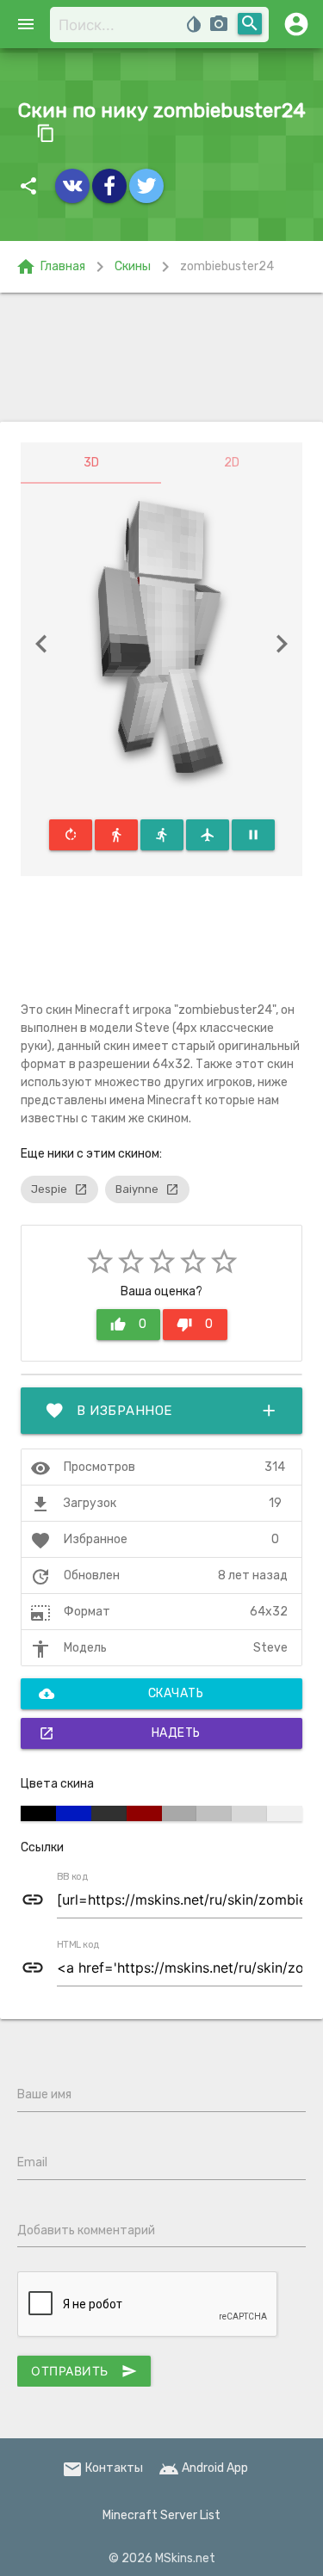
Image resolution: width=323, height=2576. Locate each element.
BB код (72, 1877)
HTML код (78, 1945)
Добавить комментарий (86, 2230)
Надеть (120, 1733)
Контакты (102, 2468)
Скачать (121, 1694)
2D (232, 463)
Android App (203, 2468)
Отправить (84, 2371)
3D (91, 463)
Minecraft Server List (161, 2515)
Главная (50, 267)
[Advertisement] (161, 357)
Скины (133, 266)
